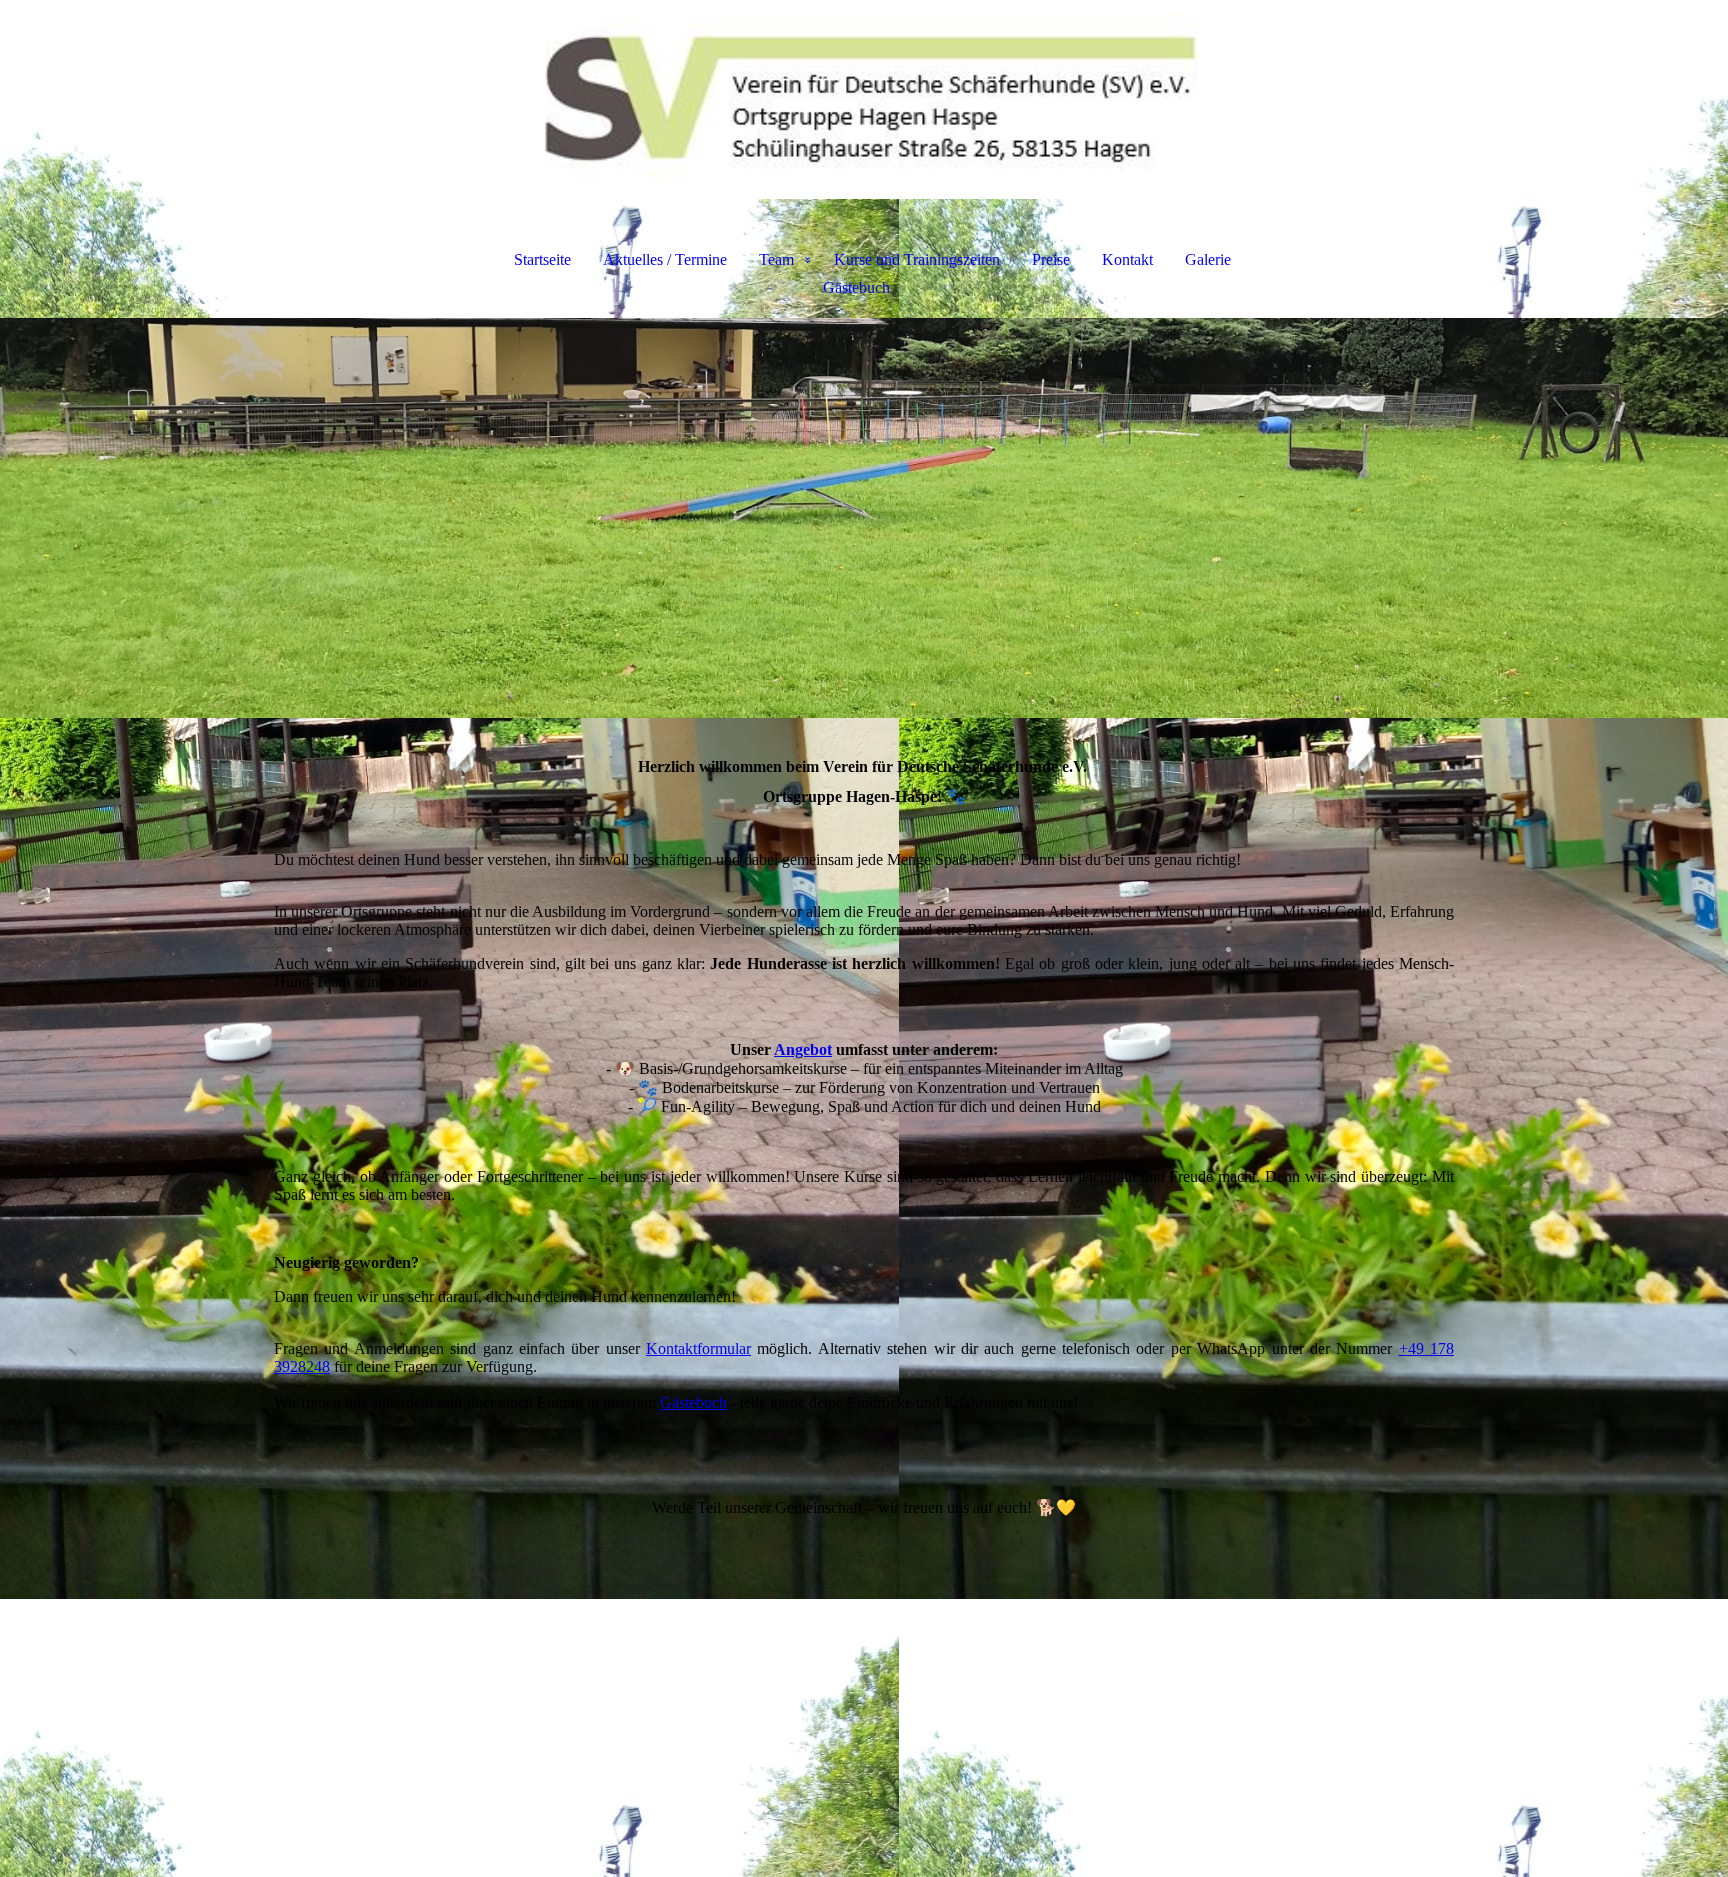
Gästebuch (856, 287)
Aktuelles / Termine (665, 259)
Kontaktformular (698, 1348)
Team (776, 259)
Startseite (542, 259)
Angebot (803, 1049)
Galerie (1208, 259)
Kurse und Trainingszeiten (917, 259)
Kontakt (1127, 259)
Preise (1051, 259)
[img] (864, 106)
